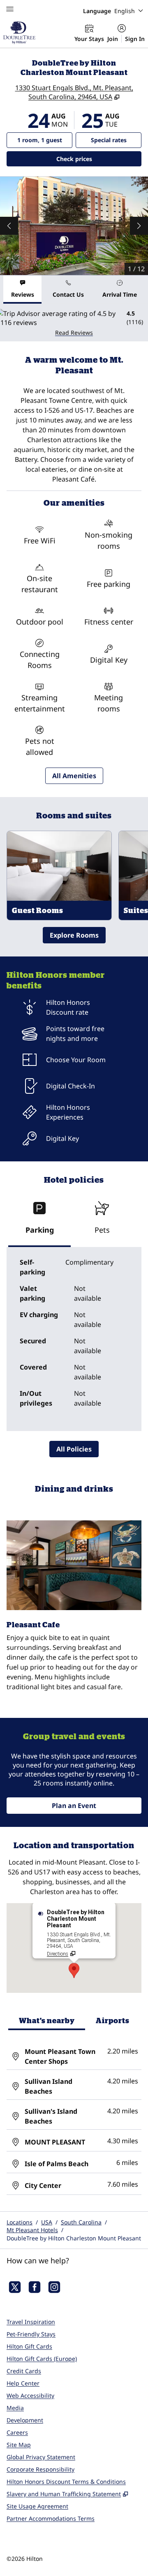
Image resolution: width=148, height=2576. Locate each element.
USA (47, 2222)
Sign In (135, 39)
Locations (20, 2222)
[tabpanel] (74, 323)
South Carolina (81, 2222)
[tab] (22, 290)
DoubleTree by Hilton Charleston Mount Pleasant (74, 2238)
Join (113, 39)
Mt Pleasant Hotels (32, 2230)
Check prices (95, 159)
